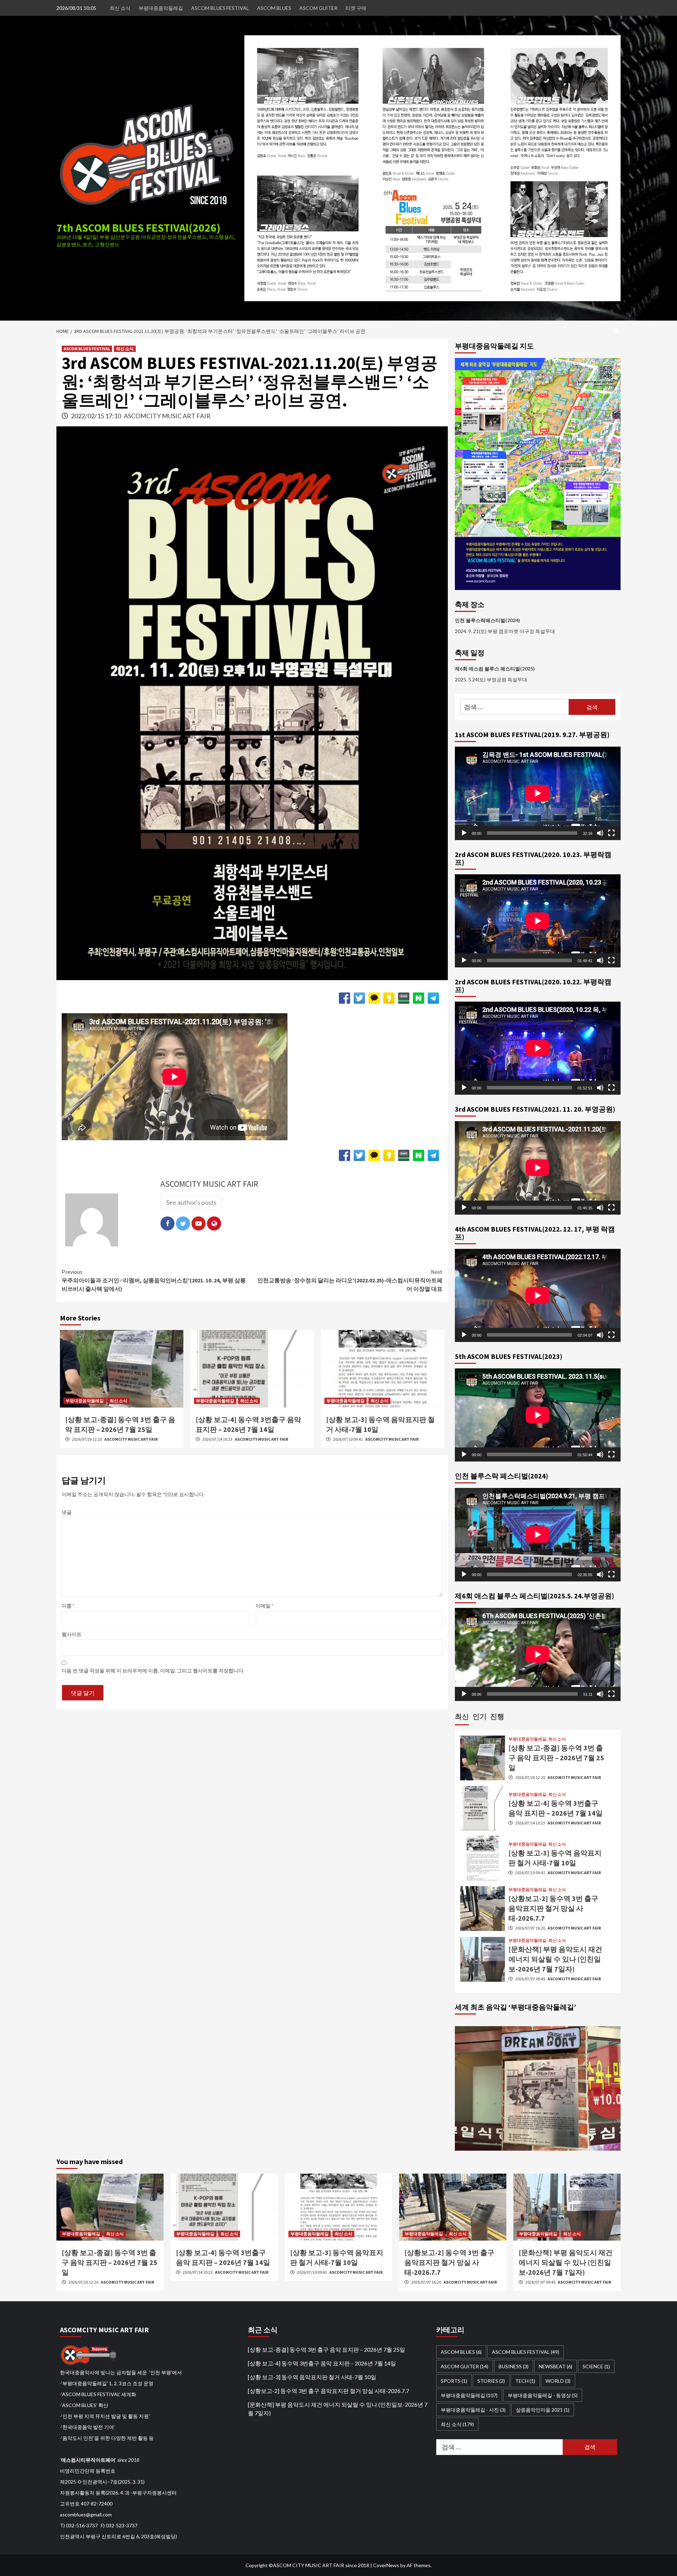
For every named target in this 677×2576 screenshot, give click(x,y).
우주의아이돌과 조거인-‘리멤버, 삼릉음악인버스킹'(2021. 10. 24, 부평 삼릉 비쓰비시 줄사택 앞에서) (154, 1280)
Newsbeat (556, 2366)
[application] (538, 793)
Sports (454, 2381)
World (558, 2381)
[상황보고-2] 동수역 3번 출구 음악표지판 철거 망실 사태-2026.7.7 (553, 1908)
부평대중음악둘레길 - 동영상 (543, 2395)
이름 (68, 1606)
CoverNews (386, 2565)
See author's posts (191, 1202)
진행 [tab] (497, 1716)
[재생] (464, 833)
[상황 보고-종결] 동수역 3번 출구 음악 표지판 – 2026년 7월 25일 (556, 1758)
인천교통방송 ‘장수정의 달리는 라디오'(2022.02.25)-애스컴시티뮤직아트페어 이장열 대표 (350, 1280)
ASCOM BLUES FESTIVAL (220, 8)
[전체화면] (611, 833)
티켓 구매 (356, 8)
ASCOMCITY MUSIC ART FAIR (167, 416)
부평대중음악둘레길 (161, 8)
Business (514, 2366)
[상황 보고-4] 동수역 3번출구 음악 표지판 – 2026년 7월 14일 (322, 2363)
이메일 (264, 1606)
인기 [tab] (480, 1716)
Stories (491, 2381)
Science (596, 2366)
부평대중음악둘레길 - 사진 (473, 2410)
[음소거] (600, 833)
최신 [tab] (462, 1716)
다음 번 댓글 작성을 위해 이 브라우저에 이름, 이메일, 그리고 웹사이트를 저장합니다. (153, 1670)
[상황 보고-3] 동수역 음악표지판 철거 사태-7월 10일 (312, 2377)
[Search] (616, 331)
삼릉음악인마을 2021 (543, 2410)
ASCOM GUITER (318, 8)
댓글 (67, 1512)
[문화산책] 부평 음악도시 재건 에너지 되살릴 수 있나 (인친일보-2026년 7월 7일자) (555, 1959)
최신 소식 (120, 8)
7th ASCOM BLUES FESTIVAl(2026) (138, 228)
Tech (525, 2381)
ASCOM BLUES (274, 8)
